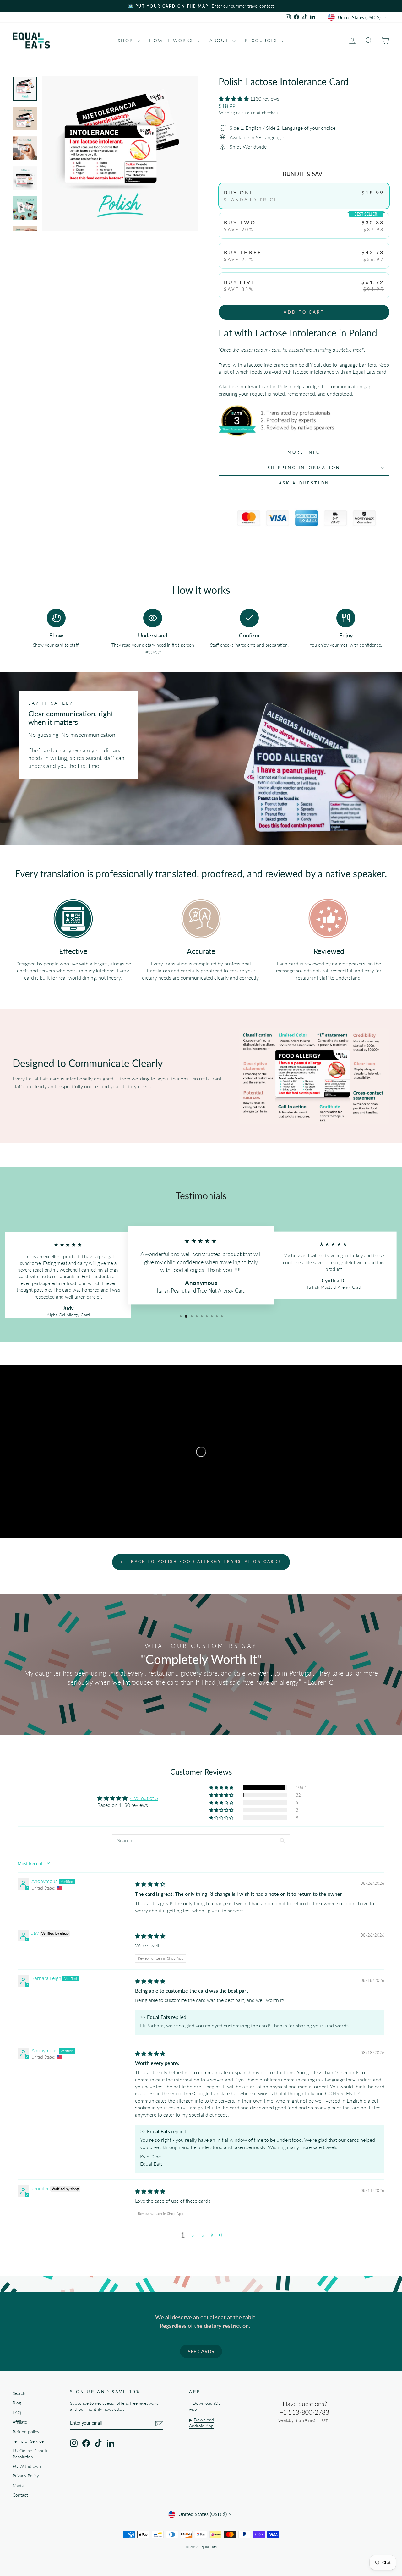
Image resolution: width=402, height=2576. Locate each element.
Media (19, 2486)
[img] (150, 1884)
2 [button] (193, 2235)
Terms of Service (28, 2441)
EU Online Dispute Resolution (30, 2454)
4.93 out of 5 (144, 1798)
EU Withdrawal (27, 2466)
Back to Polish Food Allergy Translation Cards (206, 1562)
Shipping (227, 113)
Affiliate (20, 2422)
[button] (234, 98)
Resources (262, 40)
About (220, 40)
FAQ (17, 2413)
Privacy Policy (26, 2476)
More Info (304, 452)
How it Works (172, 40)
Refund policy (26, 2432)
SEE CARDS (201, 2351)
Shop (126, 40)
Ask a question (304, 483)
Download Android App (201, 2423)
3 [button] (203, 2235)
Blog (17, 2403)
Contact (20, 2495)
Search (19, 2393)
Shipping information (304, 468)
